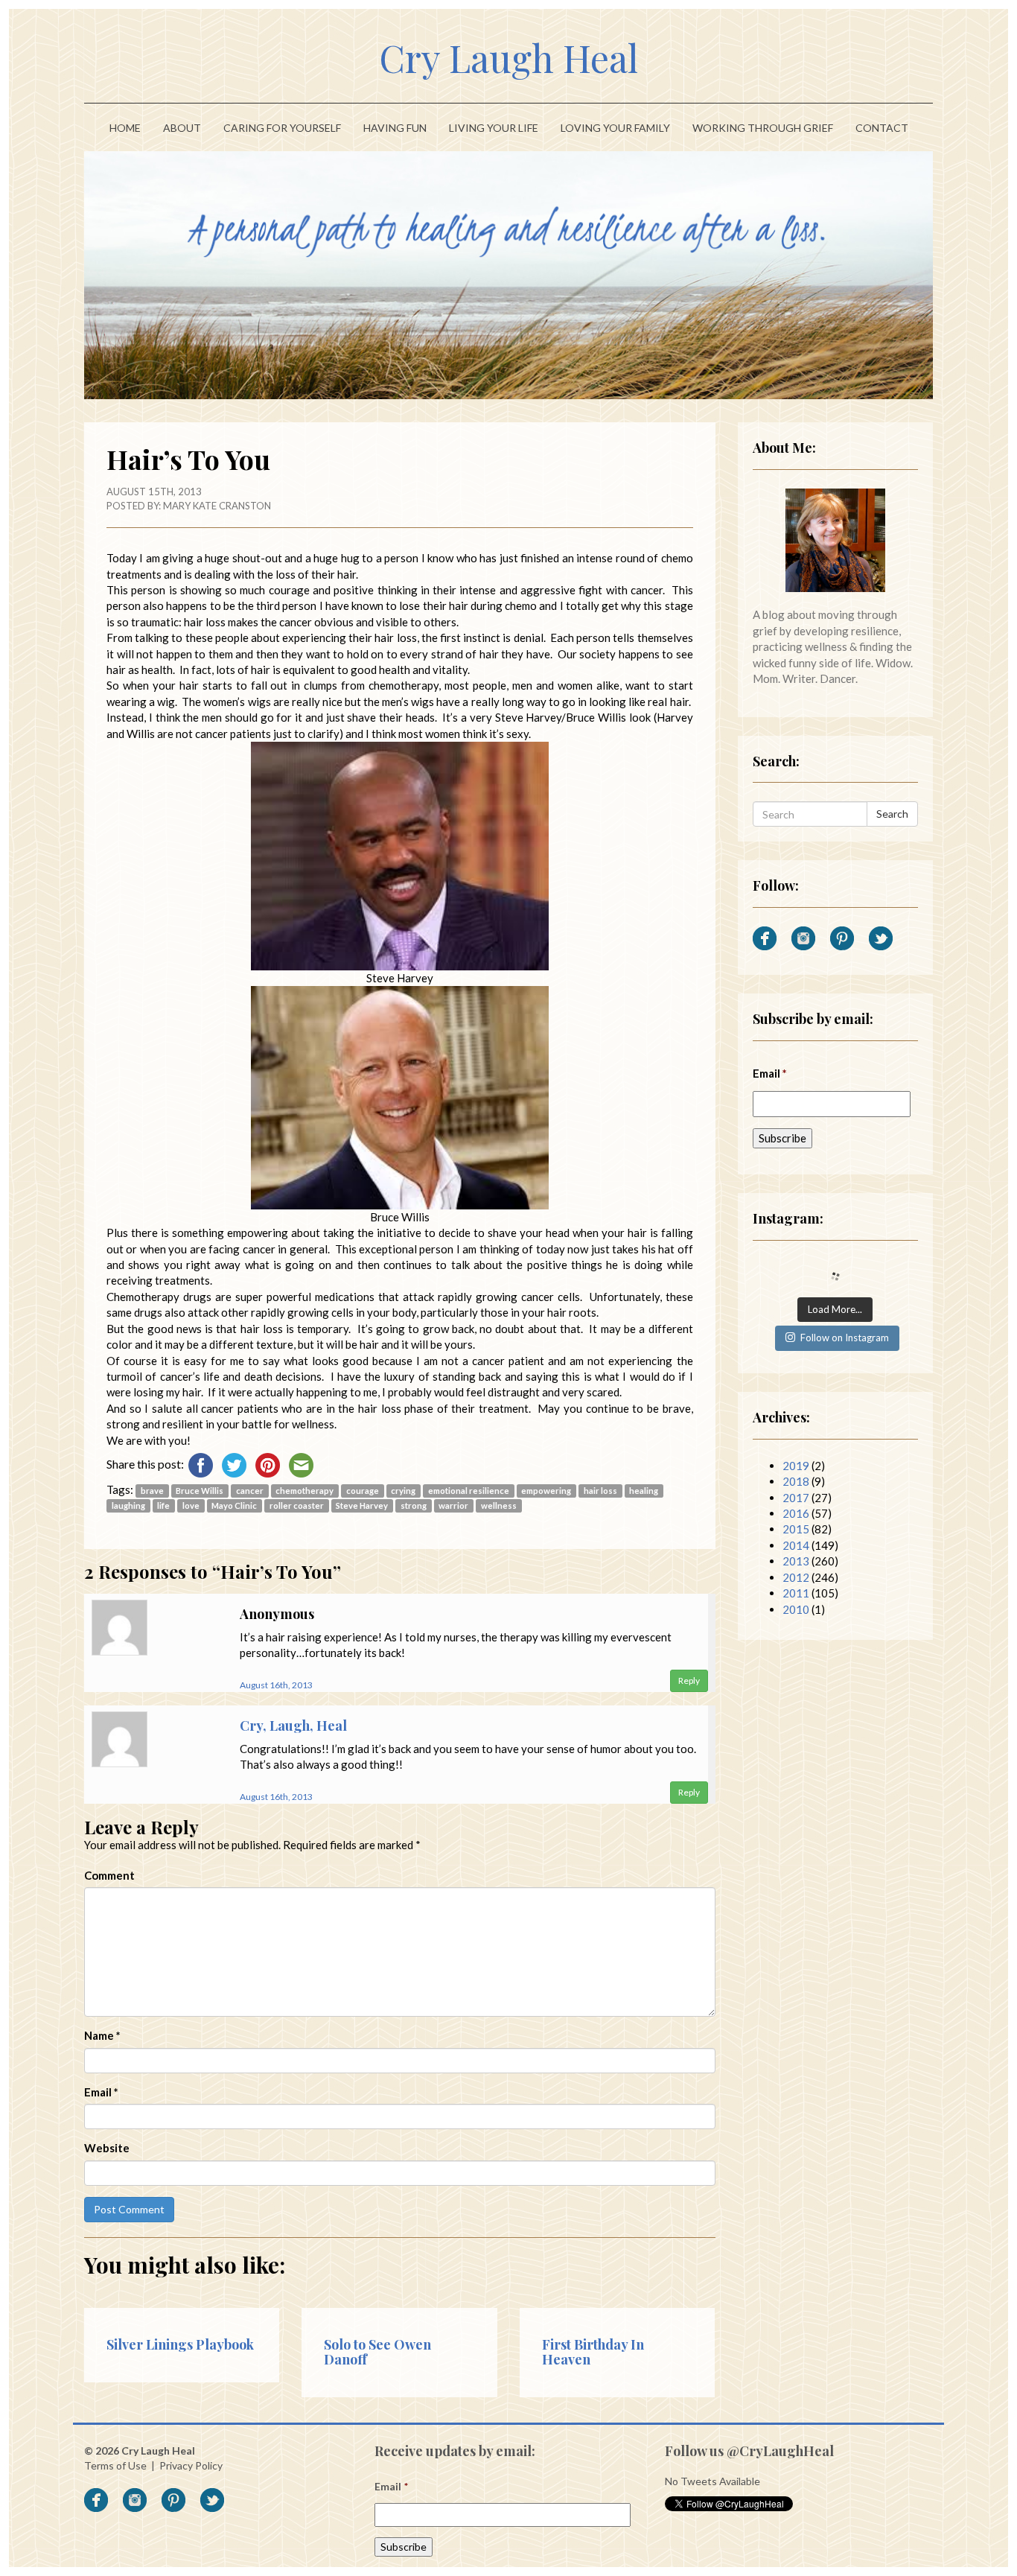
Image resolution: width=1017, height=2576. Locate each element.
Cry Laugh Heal (508, 58)
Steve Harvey (362, 1505)
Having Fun (395, 128)
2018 (796, 1481)
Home (125, 128)
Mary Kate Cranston (217, 506)
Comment (109, 1875)
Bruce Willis (200, 1491)
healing (644, 1491)
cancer (250, 1491)
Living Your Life (494, 128)
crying (403, 1491)
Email (101, 2092)
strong (414, 1505)
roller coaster (297, 1505)
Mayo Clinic (234, 1505)
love (191, 1505)
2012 (796, 1577)
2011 (796, 1593)
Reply (689, 1680)
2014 (796, 1545)
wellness (499, 1505)
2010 (796, 1609)
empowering (546, 1491)
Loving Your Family (615, 128)
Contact (882, 128)
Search (892, 814)
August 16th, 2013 (276, 1685)
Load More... (835, 1309)
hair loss (600, 1491)
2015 (796, 1529)
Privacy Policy (191, 2465)
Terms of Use (115, 2465)
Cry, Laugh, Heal (293, 1726)
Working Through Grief (763, 128)
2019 (796, 1466)
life (163, 1505)
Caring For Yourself (282, 128)
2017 (796, 1498)
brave (152, 1491)
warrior (453, 1505)
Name (102, 2035)
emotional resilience (469, 1491)
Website (107, 2148)
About (182, 128)
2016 (796, 1513)
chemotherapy (305, 1491)
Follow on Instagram (845, 1338)
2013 (796, 1561)
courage (363, 1491)
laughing (128, 1505)
